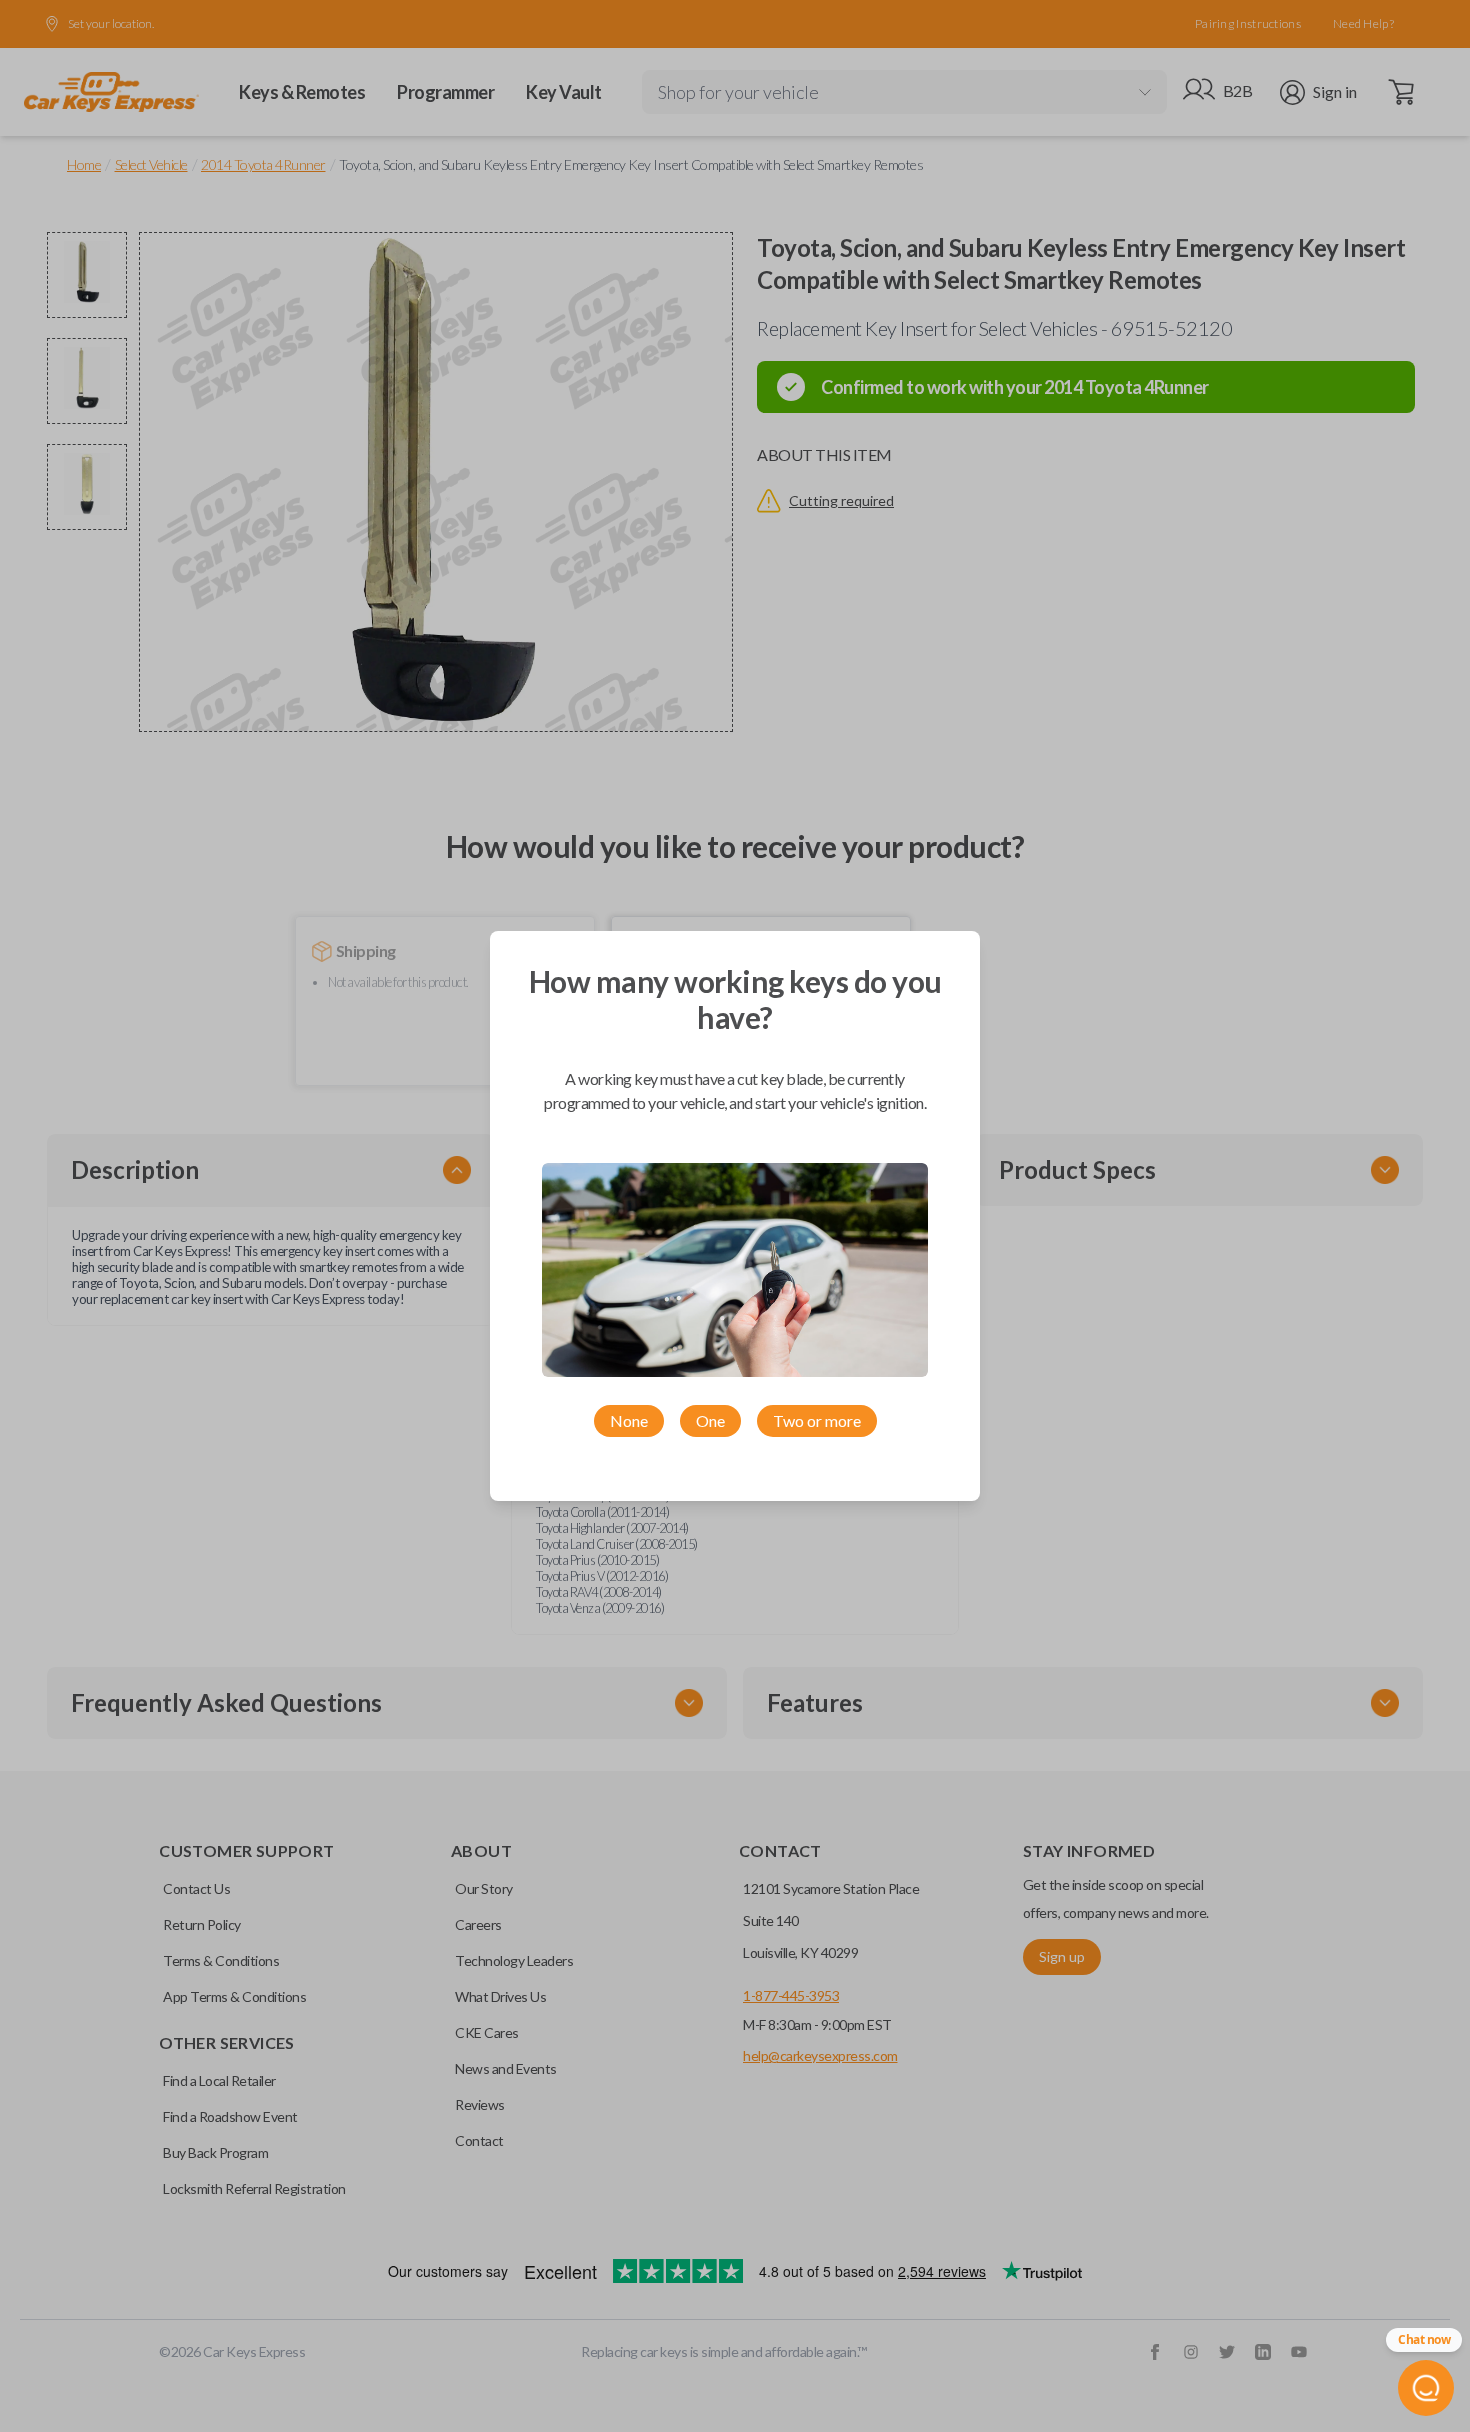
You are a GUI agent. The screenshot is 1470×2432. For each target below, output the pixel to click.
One (710, 1420)
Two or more (817, 1420)
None (629, 1420)
